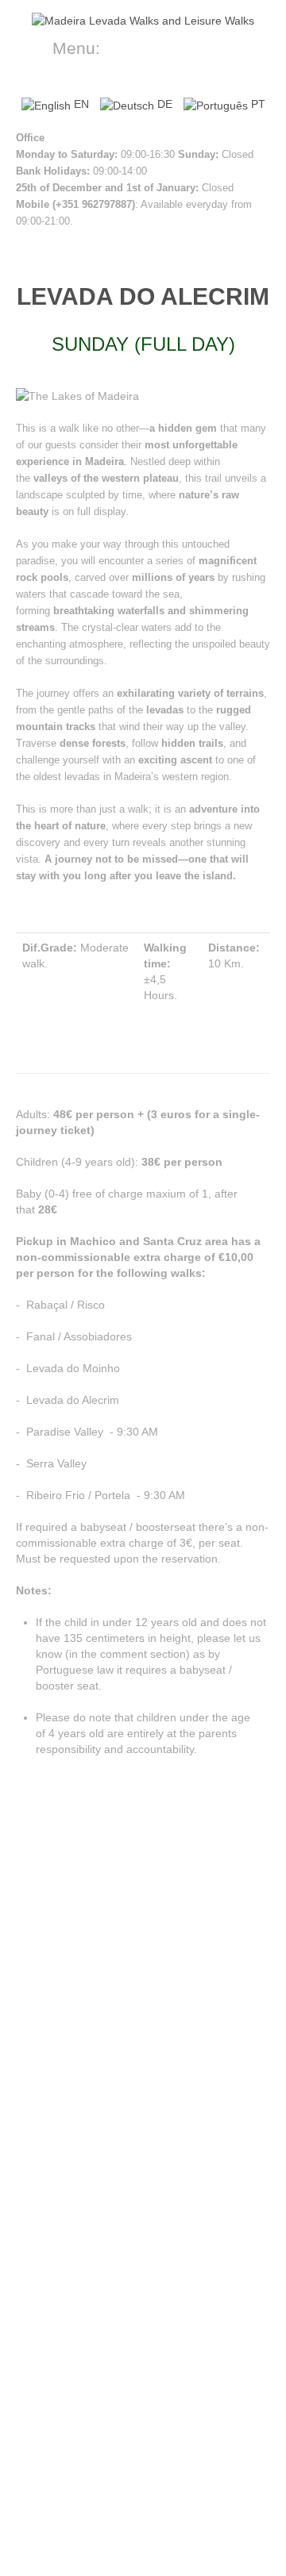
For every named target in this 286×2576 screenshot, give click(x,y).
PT (257, 104)
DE (163, 104)
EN (80, 104)
